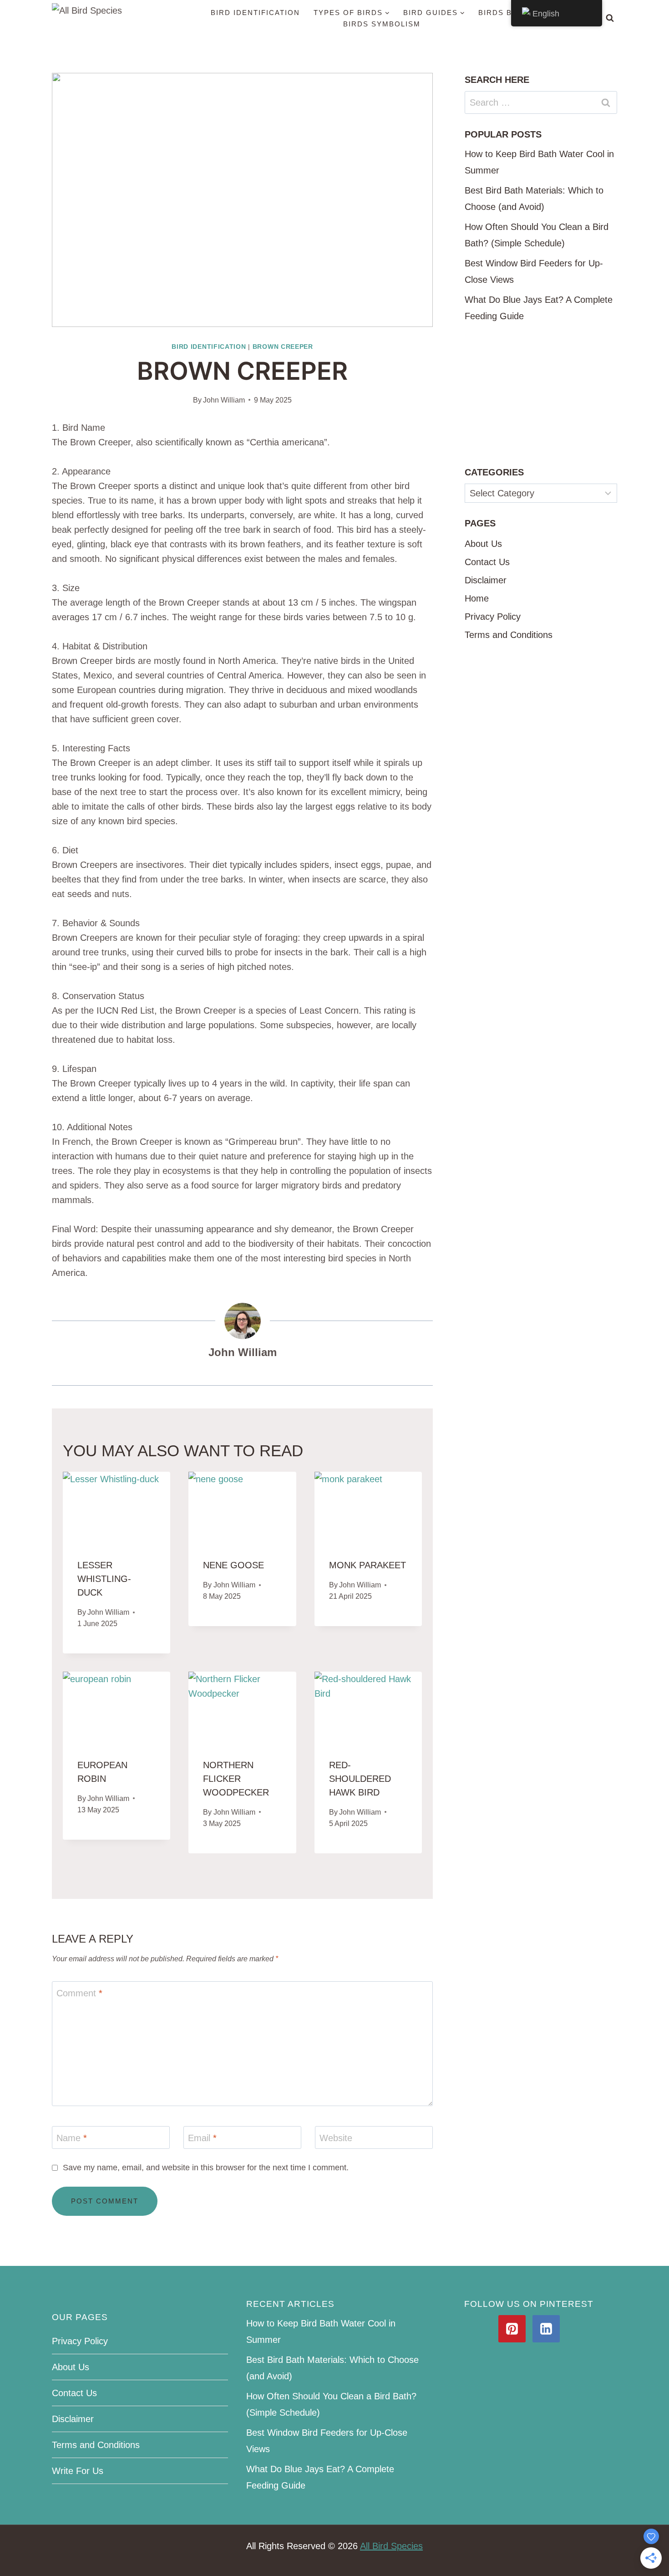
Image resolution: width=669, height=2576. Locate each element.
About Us (483, 544)
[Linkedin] (546, 2329)
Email (202, 2138)
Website (336, 2138)
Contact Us (487, 562)
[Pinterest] (512, 2329)
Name (72, 2138)
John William (224, 400)
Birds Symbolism (382, 24)
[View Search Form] (610, 18)
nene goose (233, 1565)
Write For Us (78, 2471)
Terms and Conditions (509, 635)
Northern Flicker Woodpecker (236, 1779)
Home (477, 598)
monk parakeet (367, 1565)
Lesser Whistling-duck (104, 1579)
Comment (79, 1993)
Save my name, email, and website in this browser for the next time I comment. (206, 2168)
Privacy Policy (493, 617)
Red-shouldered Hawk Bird (360, 1779)
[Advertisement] (541, 395)
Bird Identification (255, 13)
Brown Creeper (283, 347)
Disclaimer (486, 580)
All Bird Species (391, 2546)
